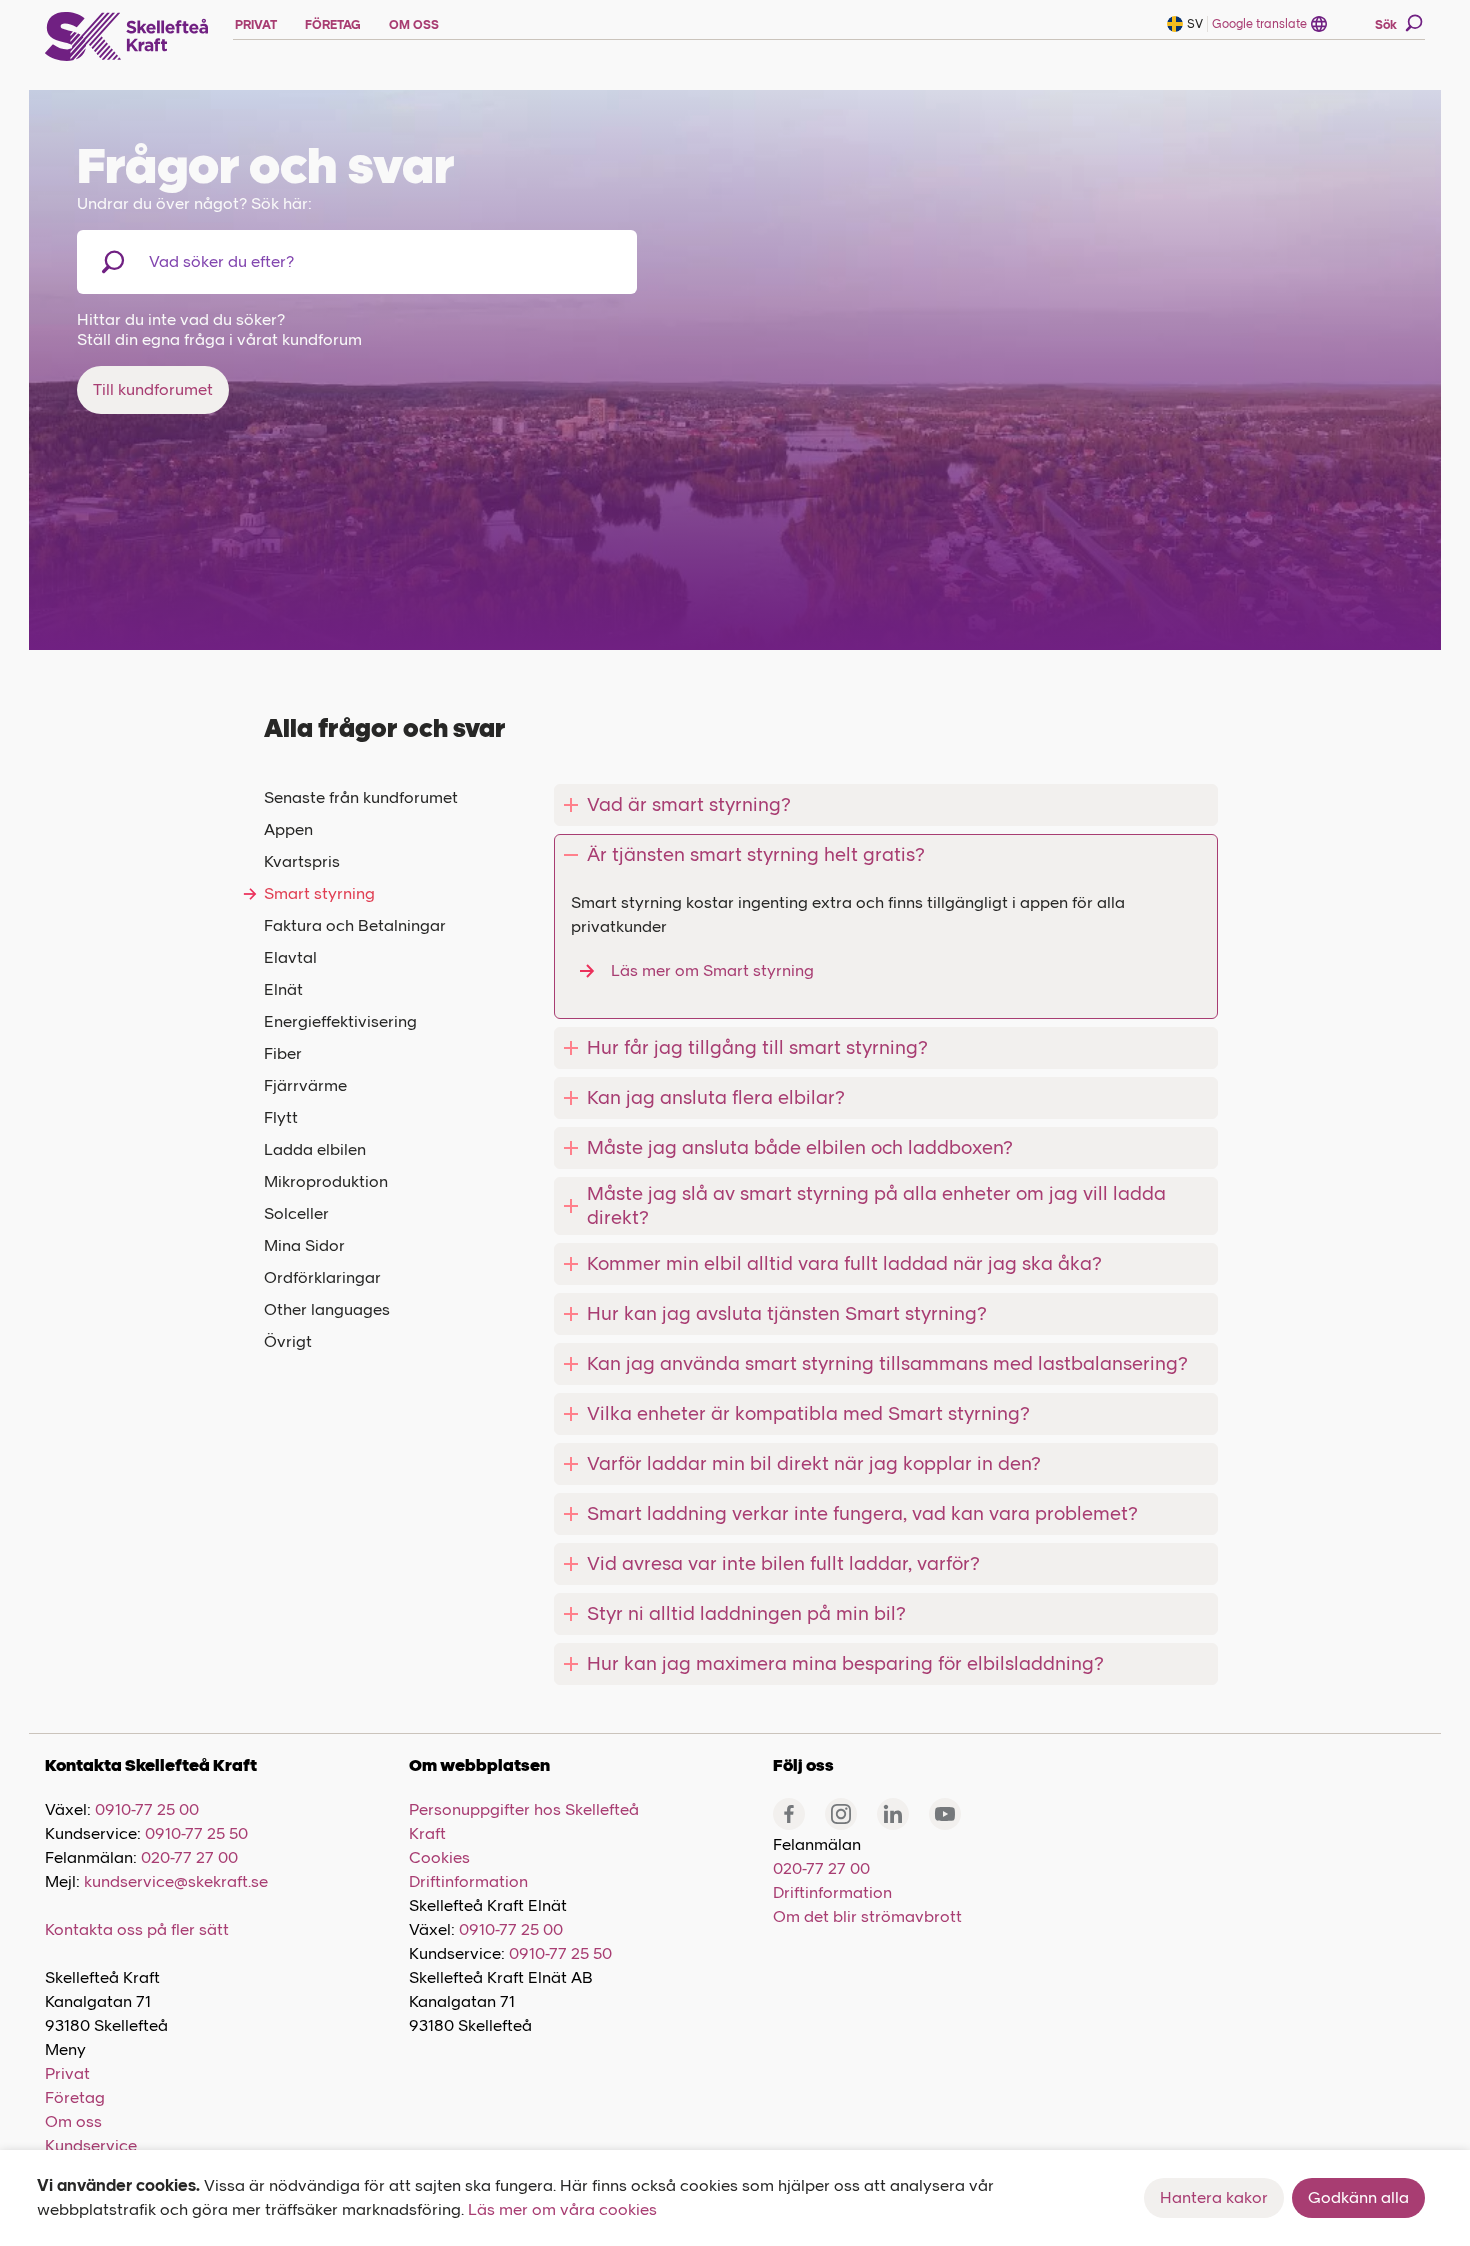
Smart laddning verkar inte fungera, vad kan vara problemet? (862, 1513)
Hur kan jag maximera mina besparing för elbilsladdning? (845, 1663)
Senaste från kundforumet (361, 797)
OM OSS (414, 25)
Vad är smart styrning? (689, 804)
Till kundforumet (153, 389)
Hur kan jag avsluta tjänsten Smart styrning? (787, 1313)
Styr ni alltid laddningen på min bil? (746, 1613)
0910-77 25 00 (147, 1809)
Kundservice (91, 2145)
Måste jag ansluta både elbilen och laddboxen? (800, 1147)
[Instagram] (841, 1814)
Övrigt (288, 1341)
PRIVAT (256, 25)
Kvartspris (302, 861)
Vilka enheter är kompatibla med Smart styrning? (808, 1413)
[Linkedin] (893, 1814)
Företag (75, 2097)
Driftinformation (468, 1881)
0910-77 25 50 (196, 1833)
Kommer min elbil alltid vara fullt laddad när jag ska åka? (844, 1263)
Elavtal (290, 957)
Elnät (283, 989)
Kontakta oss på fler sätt (137, 1929)
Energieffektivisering (340, 1021)
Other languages (327, 1309)
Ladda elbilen (315, 1149)
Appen (288, 829)
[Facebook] (789, 1814)
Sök (1386, 25)
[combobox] (252, 262)
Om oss (73, 2121)
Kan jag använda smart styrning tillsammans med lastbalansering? (887, 1363)
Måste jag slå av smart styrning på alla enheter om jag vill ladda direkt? (876, 1205)
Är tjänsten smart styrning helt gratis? (756, 854)
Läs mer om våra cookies (562, 2209)
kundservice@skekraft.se (176, 1881)
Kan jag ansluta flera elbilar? (716, 1097)
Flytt (281, 1117)
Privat (67, 2073)
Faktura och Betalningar (355, 925)
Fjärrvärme (305, 1085)
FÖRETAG (333, 25)
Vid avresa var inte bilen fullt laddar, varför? (783, 1563)
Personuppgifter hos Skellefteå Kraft (524, 1821)
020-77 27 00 (189, 1857)
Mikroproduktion (326, 1181)
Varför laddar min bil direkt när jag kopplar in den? (814, 1463)
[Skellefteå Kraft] (127, 37)
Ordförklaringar (322, 1277)
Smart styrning (319, 893)
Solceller (296, 1213)
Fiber (283, 1053)
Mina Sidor (304, 1245)
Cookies (439, 1857)
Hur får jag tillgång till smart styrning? (757, 1047)
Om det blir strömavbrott (867, 1916)
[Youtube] (945, 1814)
